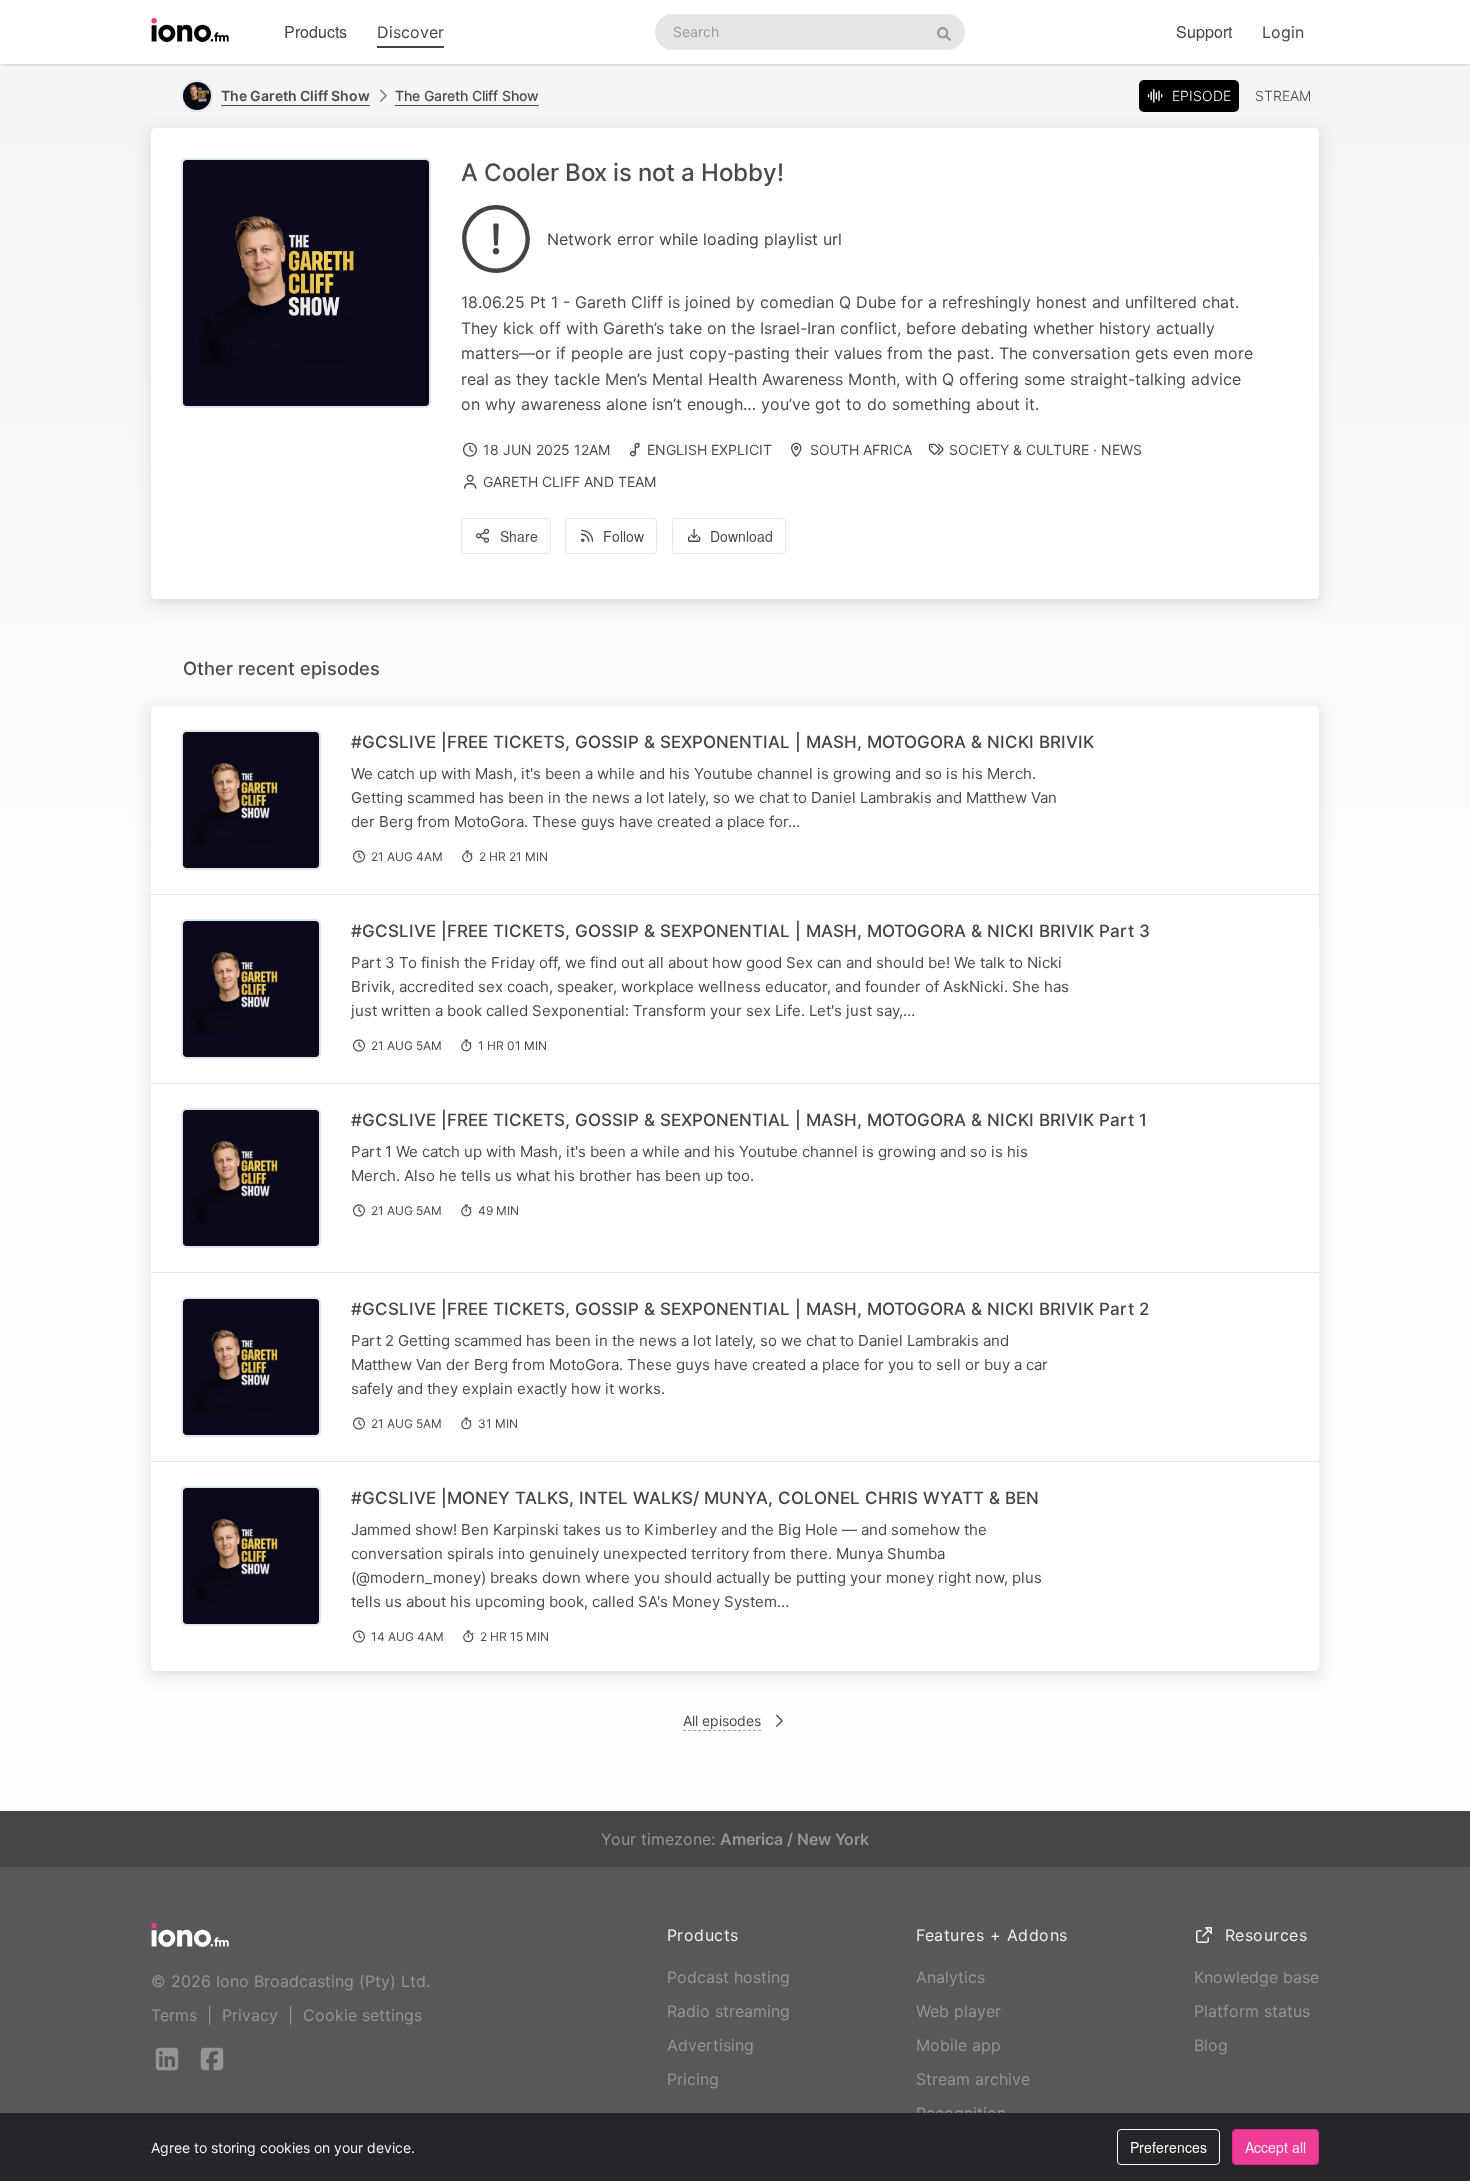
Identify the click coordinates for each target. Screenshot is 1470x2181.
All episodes (722, 1720)
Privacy (250, 2015)
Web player (958, 2011)
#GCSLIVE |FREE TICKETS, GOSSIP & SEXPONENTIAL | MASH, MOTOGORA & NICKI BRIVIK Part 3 (750, 931)
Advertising (710, 2045)
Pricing (693, 2079)
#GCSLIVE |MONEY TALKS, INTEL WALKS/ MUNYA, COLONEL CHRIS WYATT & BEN (695, 1498)
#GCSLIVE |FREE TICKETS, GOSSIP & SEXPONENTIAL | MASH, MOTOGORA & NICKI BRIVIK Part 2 (750, 1309)
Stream (1283, 95)
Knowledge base (1256, 1977)
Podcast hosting (728, 1977)
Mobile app (958, 2045)
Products (315, 31)
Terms (174, 2015)
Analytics (950, 1977)
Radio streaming (728, 2011)
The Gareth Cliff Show (467, 95)
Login (1283, 32)
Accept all (1275, 2147)
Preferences (1168, 2147)
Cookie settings (362, 2015)
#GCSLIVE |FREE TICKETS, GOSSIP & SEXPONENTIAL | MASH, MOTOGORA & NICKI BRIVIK (722, 742)
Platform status (1252, 2011)
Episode (1201, 95)
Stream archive (973, 2079)
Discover (410, 32)
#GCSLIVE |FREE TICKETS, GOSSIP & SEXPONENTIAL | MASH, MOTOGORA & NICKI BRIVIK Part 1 (749, 1120)
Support (1204, 31)
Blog (1211, 2045)
